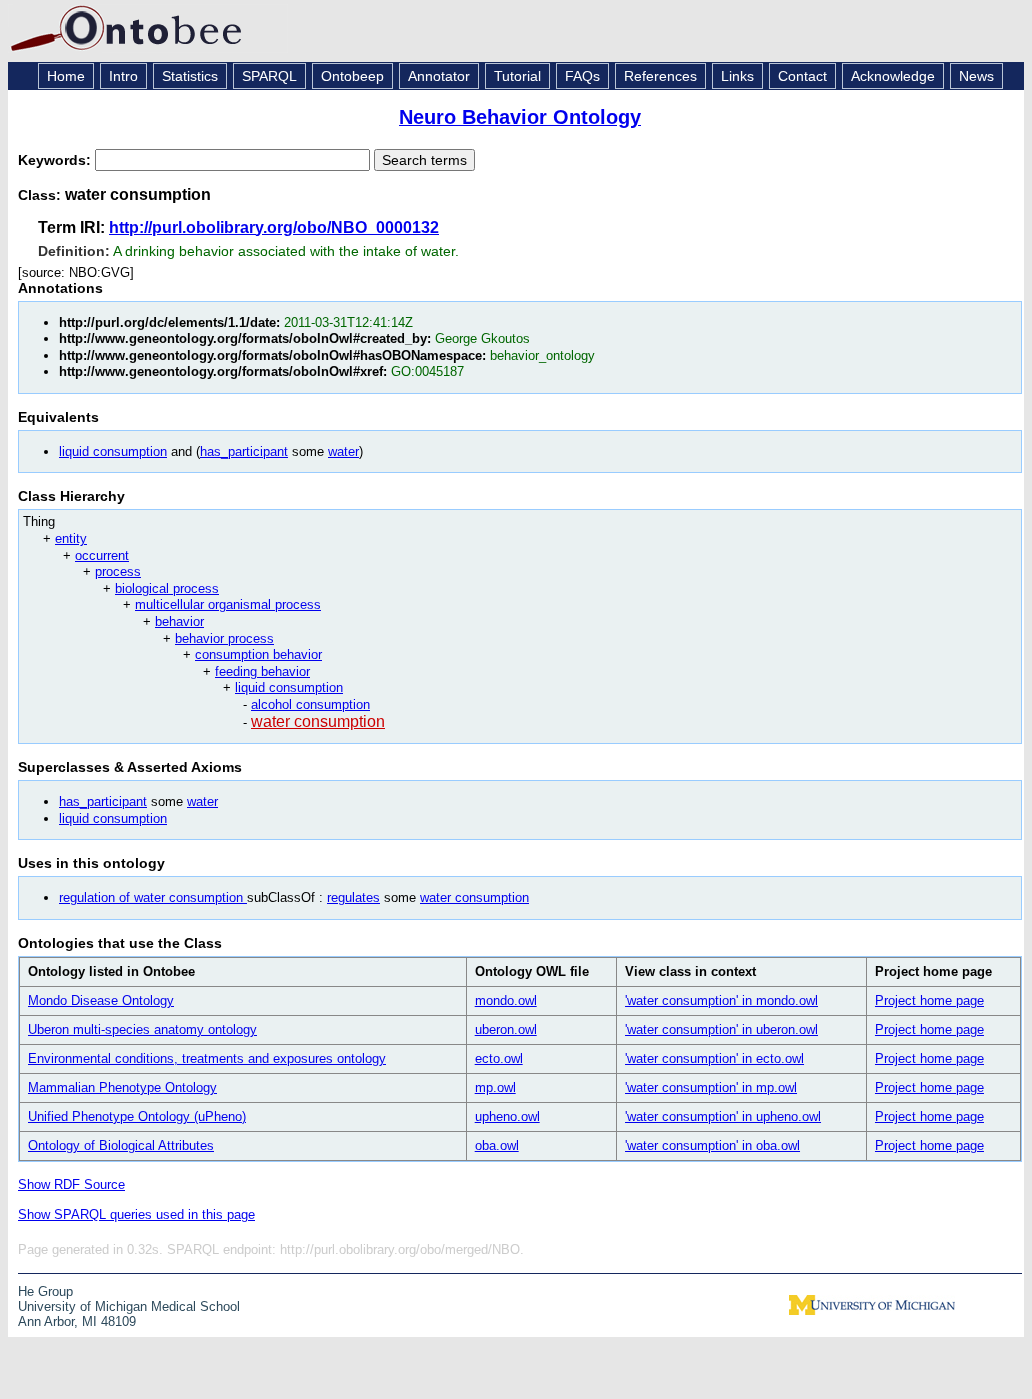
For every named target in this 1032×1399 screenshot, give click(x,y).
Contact (802, 76)
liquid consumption (113, 451)
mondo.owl (506, 1000)
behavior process (224, 638)
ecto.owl (499, 1058)
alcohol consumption (310, 704)
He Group (45, 1291)
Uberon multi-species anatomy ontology (142, 1029)
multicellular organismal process (228, 604)
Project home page (929, 1000)
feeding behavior (262, 671)
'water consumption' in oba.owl (712, 1145)
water (343, 451)
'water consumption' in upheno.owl (723, 1116)
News (976, 76)
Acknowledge (893, 76)
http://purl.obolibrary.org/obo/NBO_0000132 (274, 227)
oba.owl (497, 1145)
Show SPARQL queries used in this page (136, 1214)
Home (66, 76)
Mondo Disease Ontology (101, 1000)
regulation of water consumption (153, 897)
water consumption (318, 721)
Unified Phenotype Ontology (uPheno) (137, 1116)
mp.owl (495, 1087)
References (660, 76)
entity (71, 538)
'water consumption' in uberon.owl (721, 1029)
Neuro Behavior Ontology (520, 117)
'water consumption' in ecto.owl (714, 1058)
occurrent (102, 555)
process (118, 571)
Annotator (439, 76)
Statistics (190, 76)
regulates (353, 897)
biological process (167, 588)
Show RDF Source (71, 1184)
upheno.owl (507, 1116)
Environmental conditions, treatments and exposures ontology (207, 1058)
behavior (179, 621)
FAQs (582, 76)
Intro (123, 76)
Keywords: (56, 160)
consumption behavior (258, 654)
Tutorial (517, 76)
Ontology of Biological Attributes (121, 1145)
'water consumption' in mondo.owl (721, 1000)
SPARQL (269, 76)
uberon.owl (506, 1029)
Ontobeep (352, 76)
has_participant (244, 451)
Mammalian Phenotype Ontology (122, 1087)
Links (737, 76)
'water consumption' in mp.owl (711, 1087)
